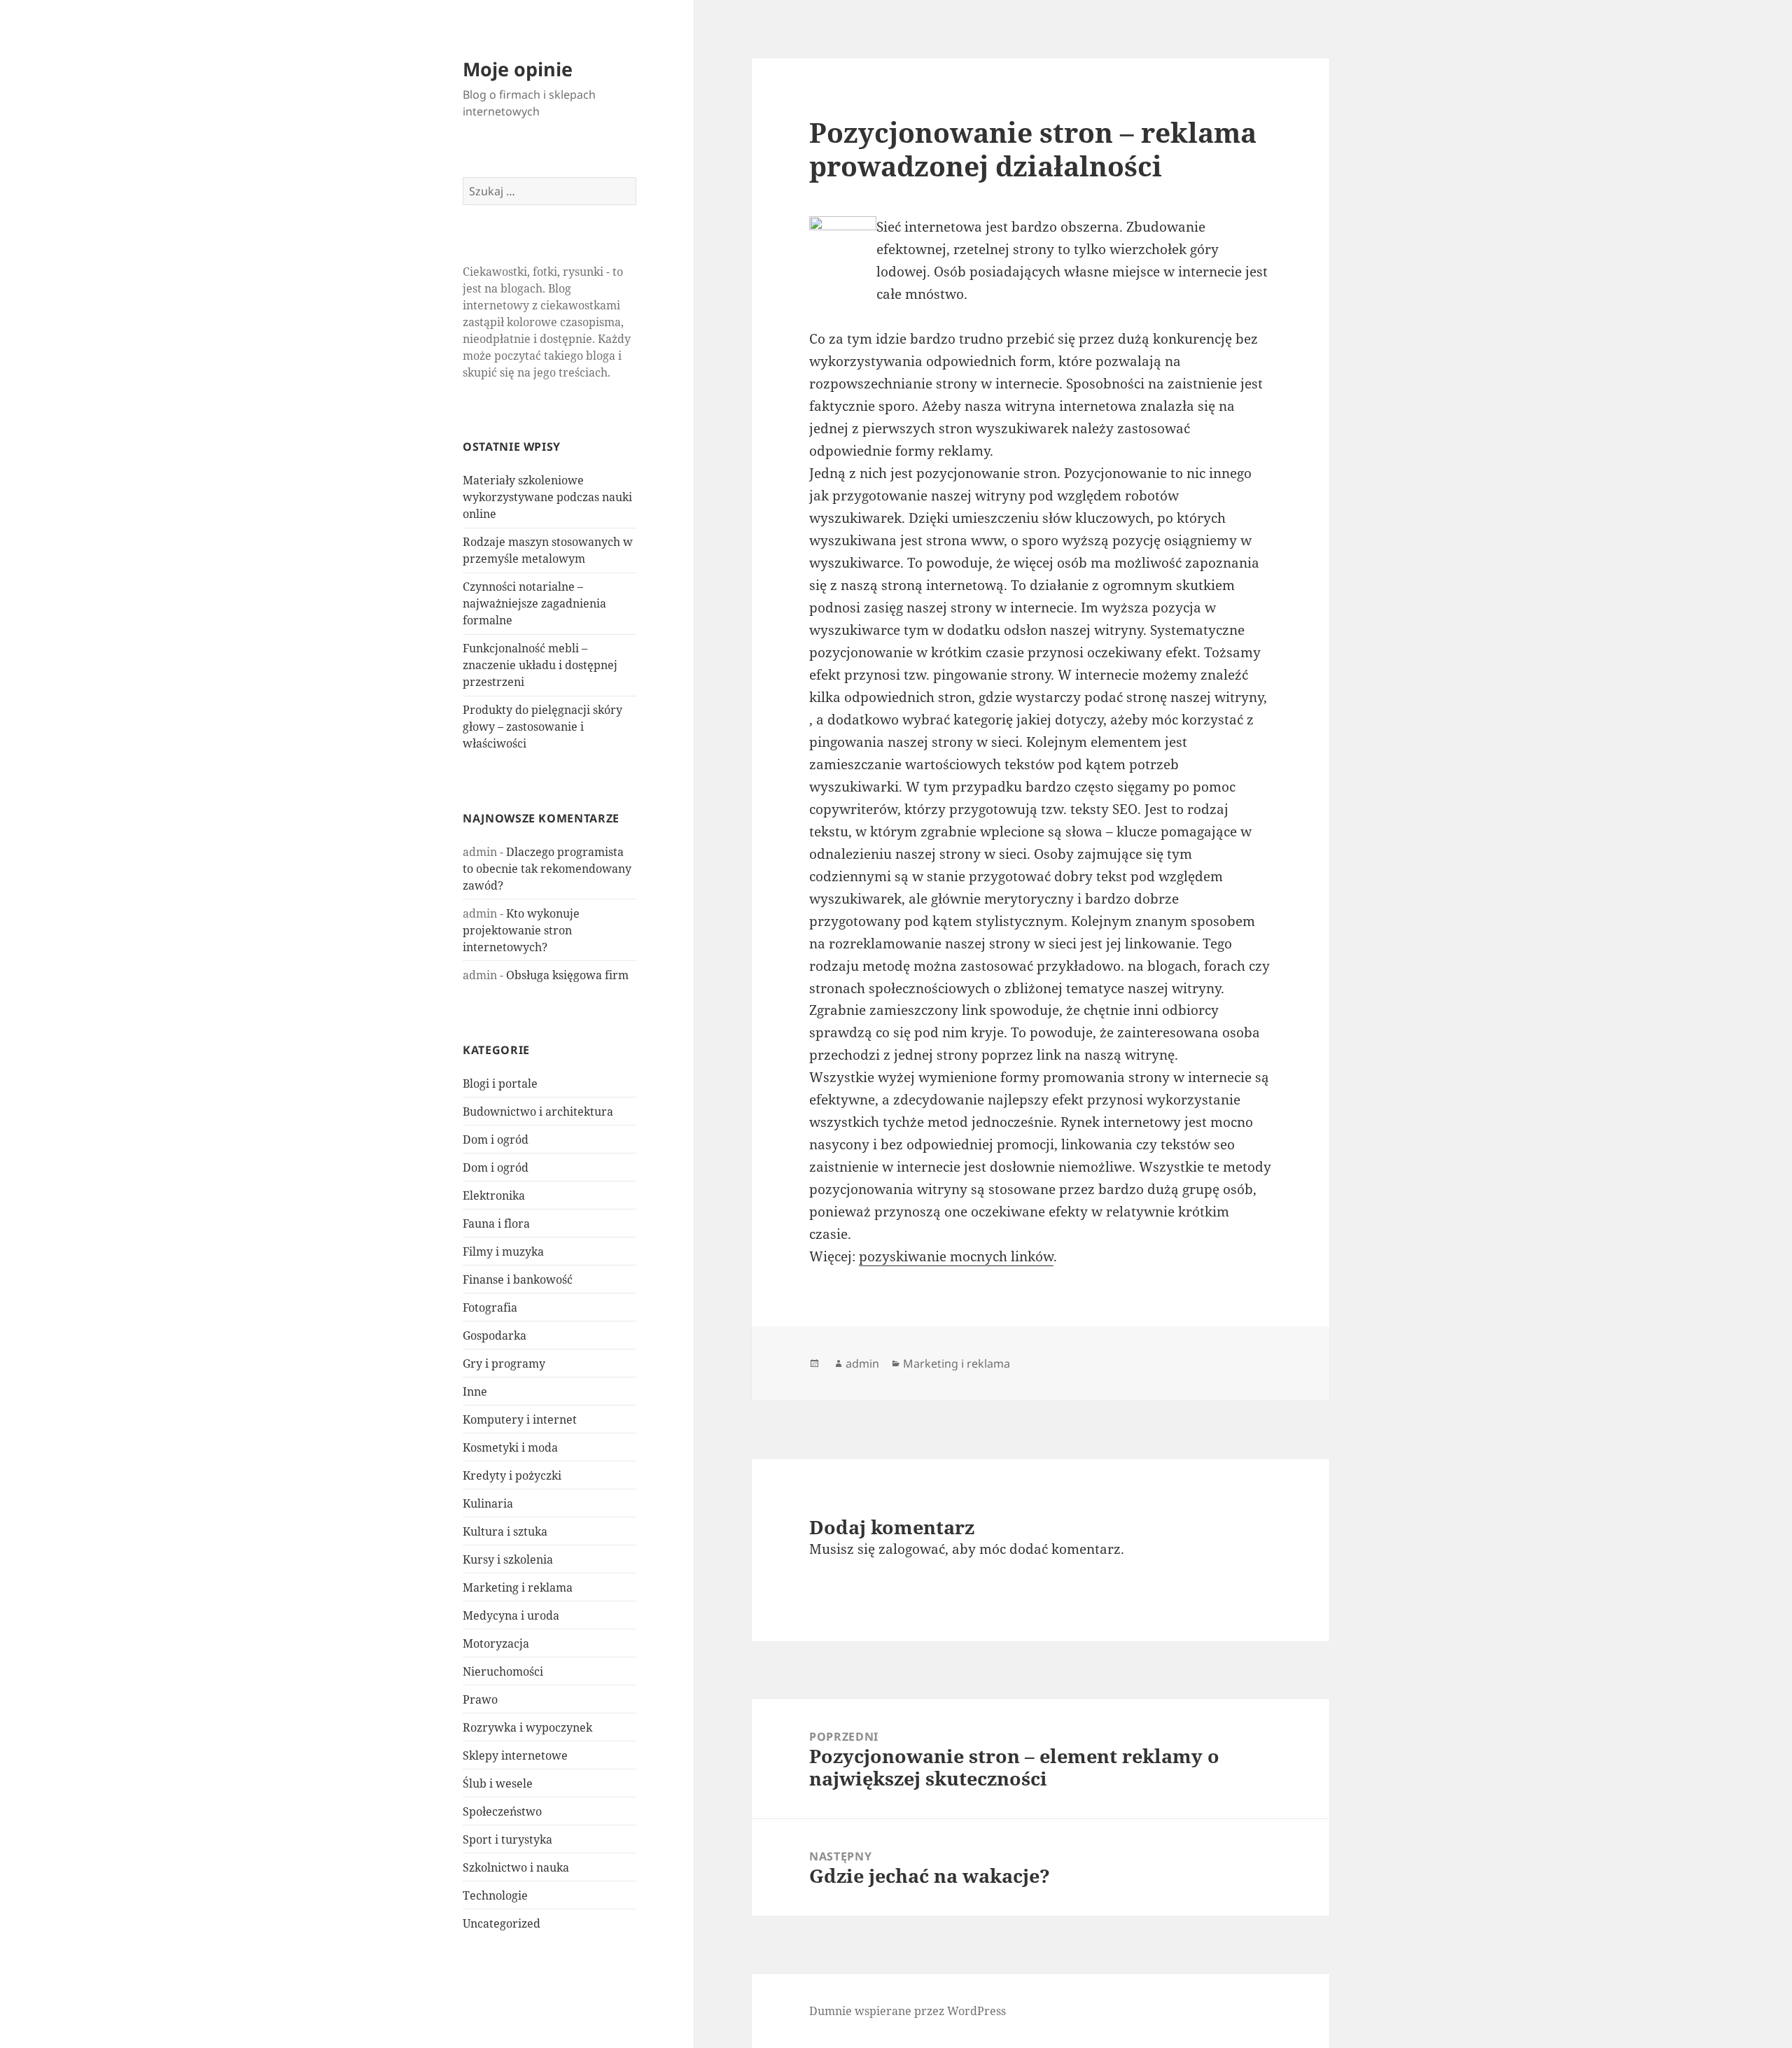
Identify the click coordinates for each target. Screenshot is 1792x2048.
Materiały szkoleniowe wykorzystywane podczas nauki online (547, 497)
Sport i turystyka (507, 1839)
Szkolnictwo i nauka (516, 1867)
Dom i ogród (496, 1139)
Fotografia (490, 1307)
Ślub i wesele (498, 1783)
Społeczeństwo (502, 1811)
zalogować (912, 1549)
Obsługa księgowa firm (567, 975)
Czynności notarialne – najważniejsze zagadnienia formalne (534, 603)
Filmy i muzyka (503, 1251)
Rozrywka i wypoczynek (527, 1727)
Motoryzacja (496, 1643)
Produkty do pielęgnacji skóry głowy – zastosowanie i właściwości (542, 727)
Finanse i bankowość (518, 1279)
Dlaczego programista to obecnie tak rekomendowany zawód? (547, 869)
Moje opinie (518, 69)
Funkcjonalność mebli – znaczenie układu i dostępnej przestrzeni (540, 665)
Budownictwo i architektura (538, 1111)
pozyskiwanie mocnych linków (956, 1256)
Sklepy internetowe (515, 1755)
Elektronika (494, 1195)
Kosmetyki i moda (510, 1447)
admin (862, 1363)
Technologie (495, 1895)
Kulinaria (488, 1503)
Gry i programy (504, 1363)
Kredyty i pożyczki (512, 1475)
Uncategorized (502, 1923)
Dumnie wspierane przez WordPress (908, 2011)
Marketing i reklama (518, 1587)
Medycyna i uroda (511, 1615)
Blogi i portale (500, 1083)
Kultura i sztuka (505, 1531)
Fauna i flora (496, 1223)
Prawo (480, 1699)
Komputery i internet (520, 1419)
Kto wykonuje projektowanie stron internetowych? (521, 930)
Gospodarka (495, 1335)
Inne (475, 1391)
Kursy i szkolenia (508, 1559)
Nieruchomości (503, 1671)
